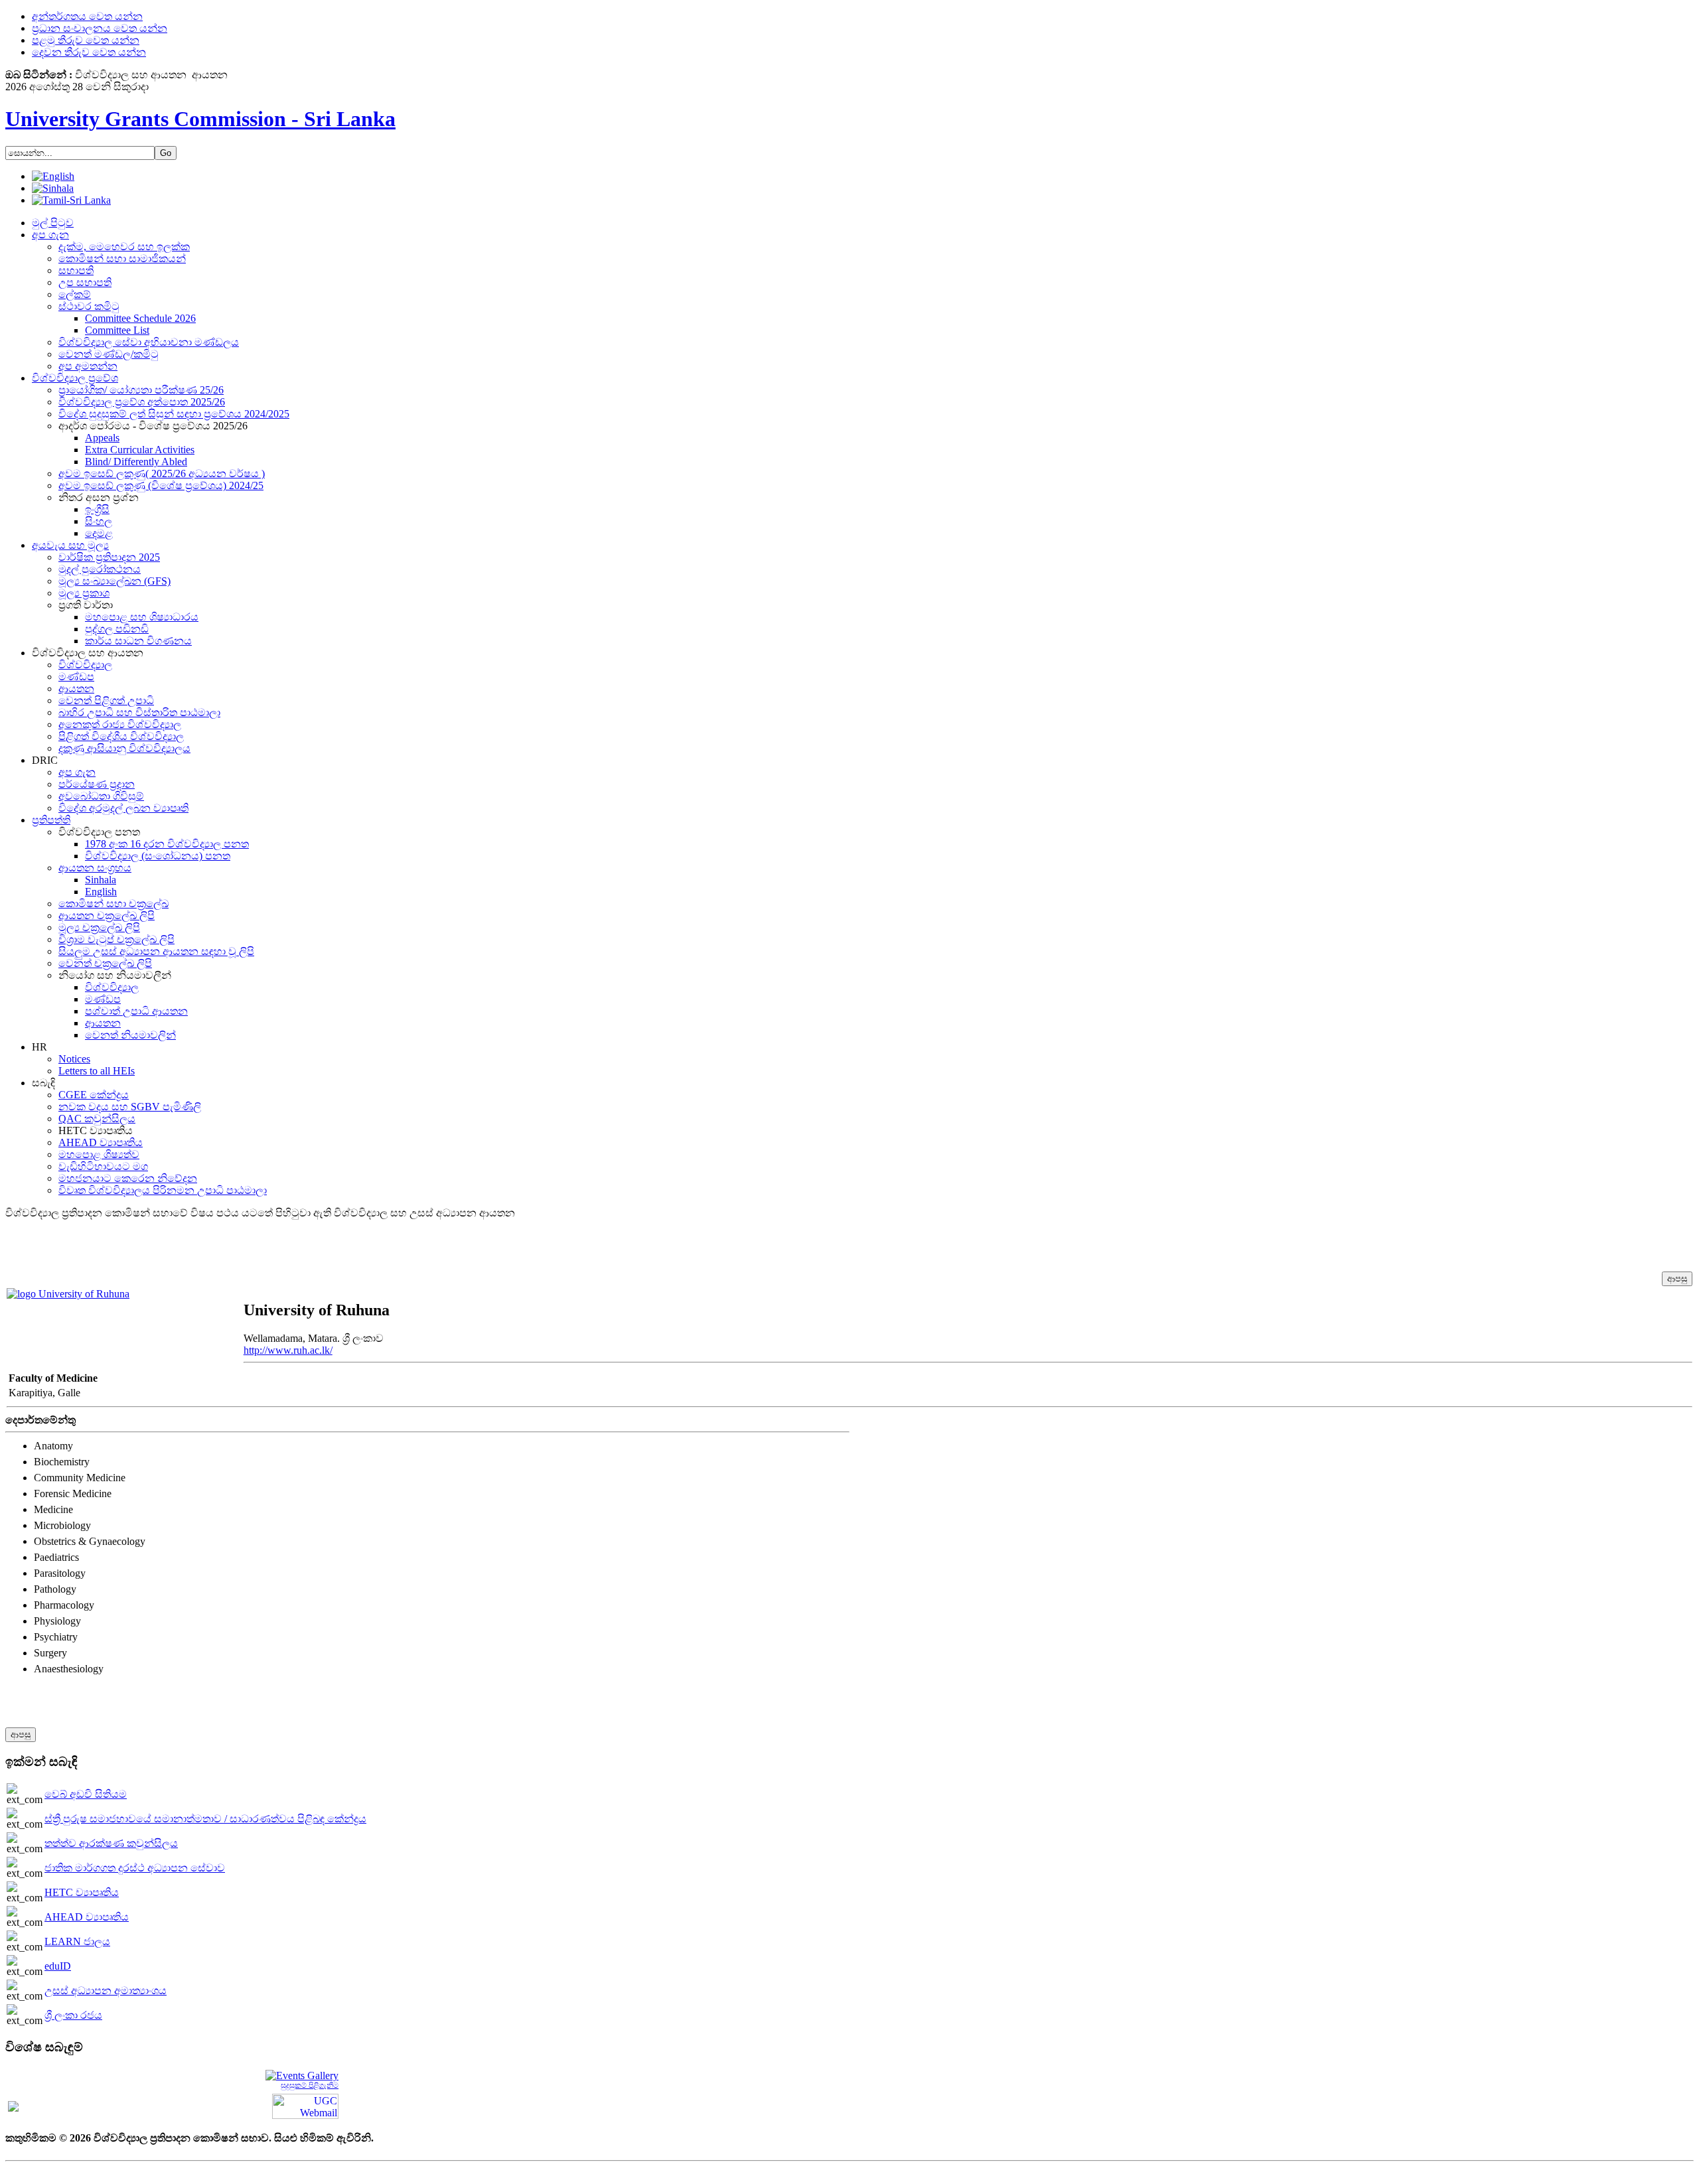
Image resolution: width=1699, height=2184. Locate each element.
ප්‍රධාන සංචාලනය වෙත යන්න (100, 28)
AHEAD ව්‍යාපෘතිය (87, 1917)
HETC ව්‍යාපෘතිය (82, 1892)
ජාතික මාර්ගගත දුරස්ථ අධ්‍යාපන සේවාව (135, 1868)
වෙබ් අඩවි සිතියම (86, 1794)
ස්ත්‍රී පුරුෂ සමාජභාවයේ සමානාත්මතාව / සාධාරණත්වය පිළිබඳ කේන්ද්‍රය (205, 1819)
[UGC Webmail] (305, 2105)
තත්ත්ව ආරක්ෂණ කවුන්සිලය (111, 1843)
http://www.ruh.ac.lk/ (288, 1350)
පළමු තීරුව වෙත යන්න (86, 40)
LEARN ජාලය (77, 1941)
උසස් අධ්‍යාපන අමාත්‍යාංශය (106, 1991)
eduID (58, 1966)
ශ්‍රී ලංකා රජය (73, 2015)
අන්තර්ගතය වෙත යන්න (87, 16)
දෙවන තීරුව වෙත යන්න (89, 52)
